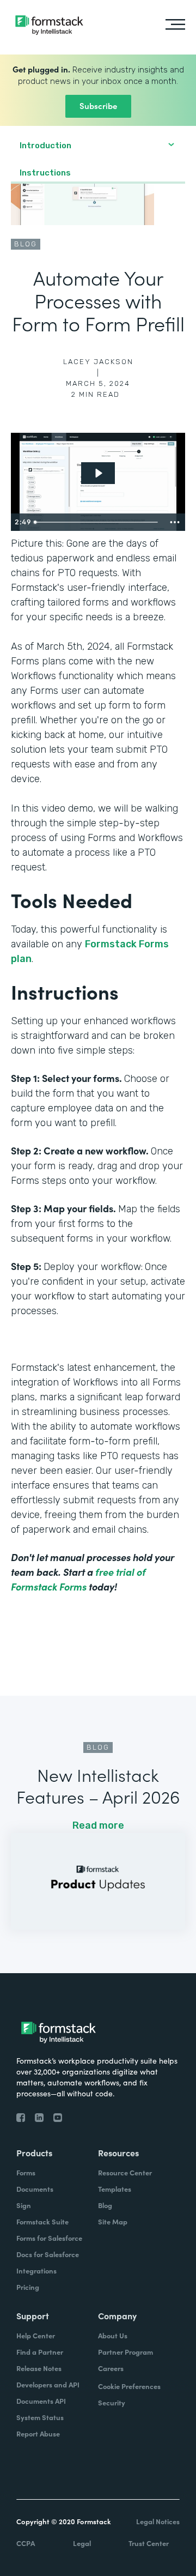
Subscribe (98, 105)
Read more (98, 1825)
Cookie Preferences (129, 2386)
